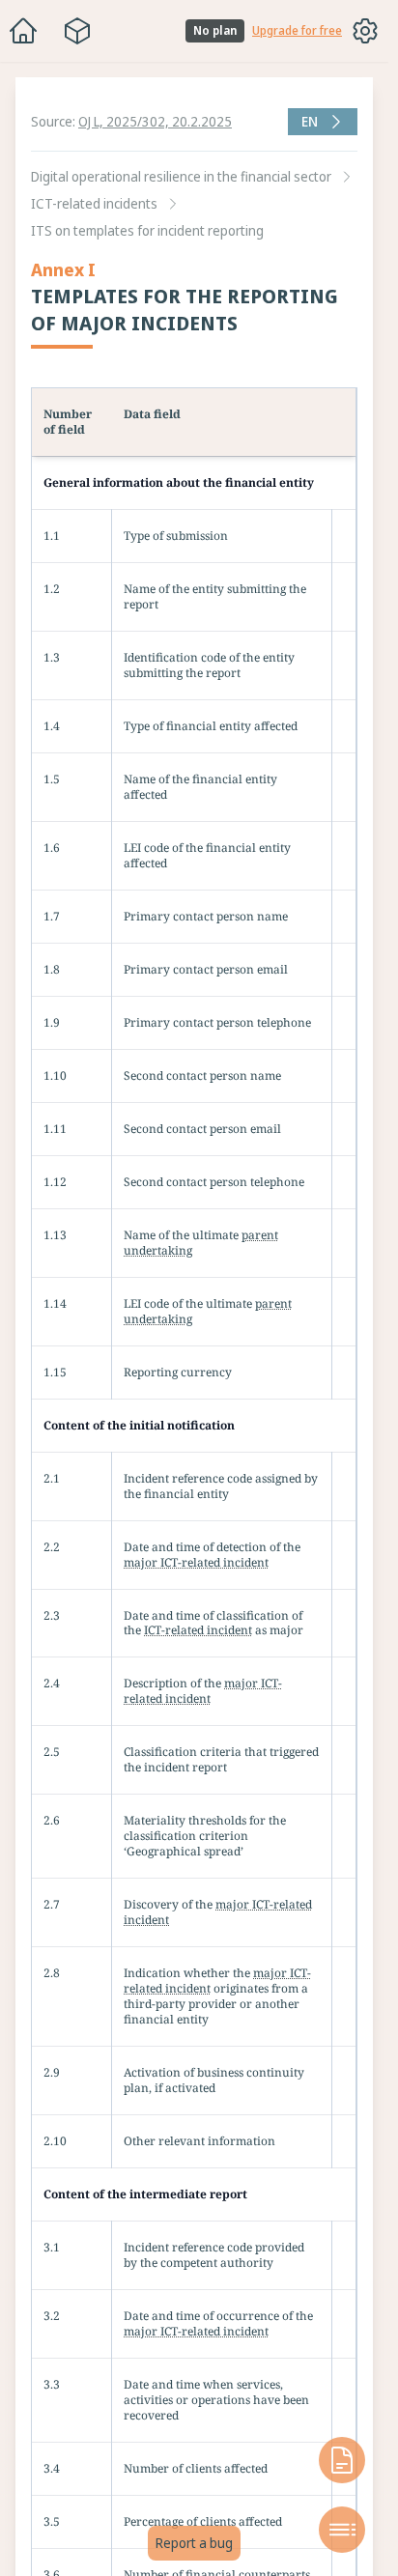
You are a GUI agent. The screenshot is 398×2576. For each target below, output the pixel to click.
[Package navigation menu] (77, 31)
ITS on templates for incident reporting (147, 230)
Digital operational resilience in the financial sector (181, 176)
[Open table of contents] (342, 2530)
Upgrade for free (297, 31)
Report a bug (194, 2543)
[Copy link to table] (371, 405)
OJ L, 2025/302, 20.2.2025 (155, 121)
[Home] (23, 31)
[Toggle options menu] (365, 31)
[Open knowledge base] (342, 2460)
